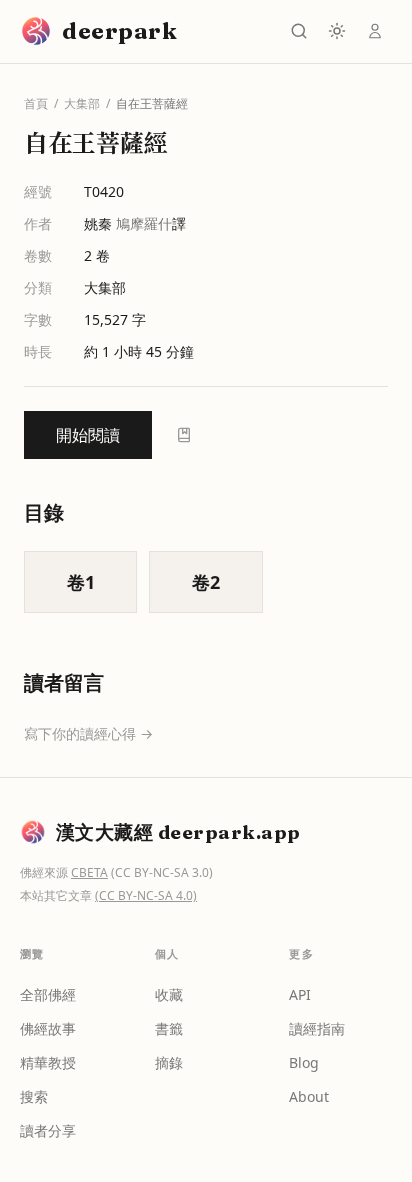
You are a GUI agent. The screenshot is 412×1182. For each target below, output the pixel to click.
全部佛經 (48, 994)
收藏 (169, 994)
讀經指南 (317, 1028)
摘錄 (169, 1062)
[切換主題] (337, 31)
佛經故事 (48, 1028)
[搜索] (299, 31)
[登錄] (375, 31)
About (309, 1096)
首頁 (36, 104)
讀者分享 (48, 1130)
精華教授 (48, 1062)
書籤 (169, 1028)
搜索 (34, 1096)
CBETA (89, 872)
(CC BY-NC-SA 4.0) (146, 895)
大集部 (82, 104)
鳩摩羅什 (144, 223)
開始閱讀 (88, 435)
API (300, 994)
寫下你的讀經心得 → (88, 733)
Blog (304, 1062)
